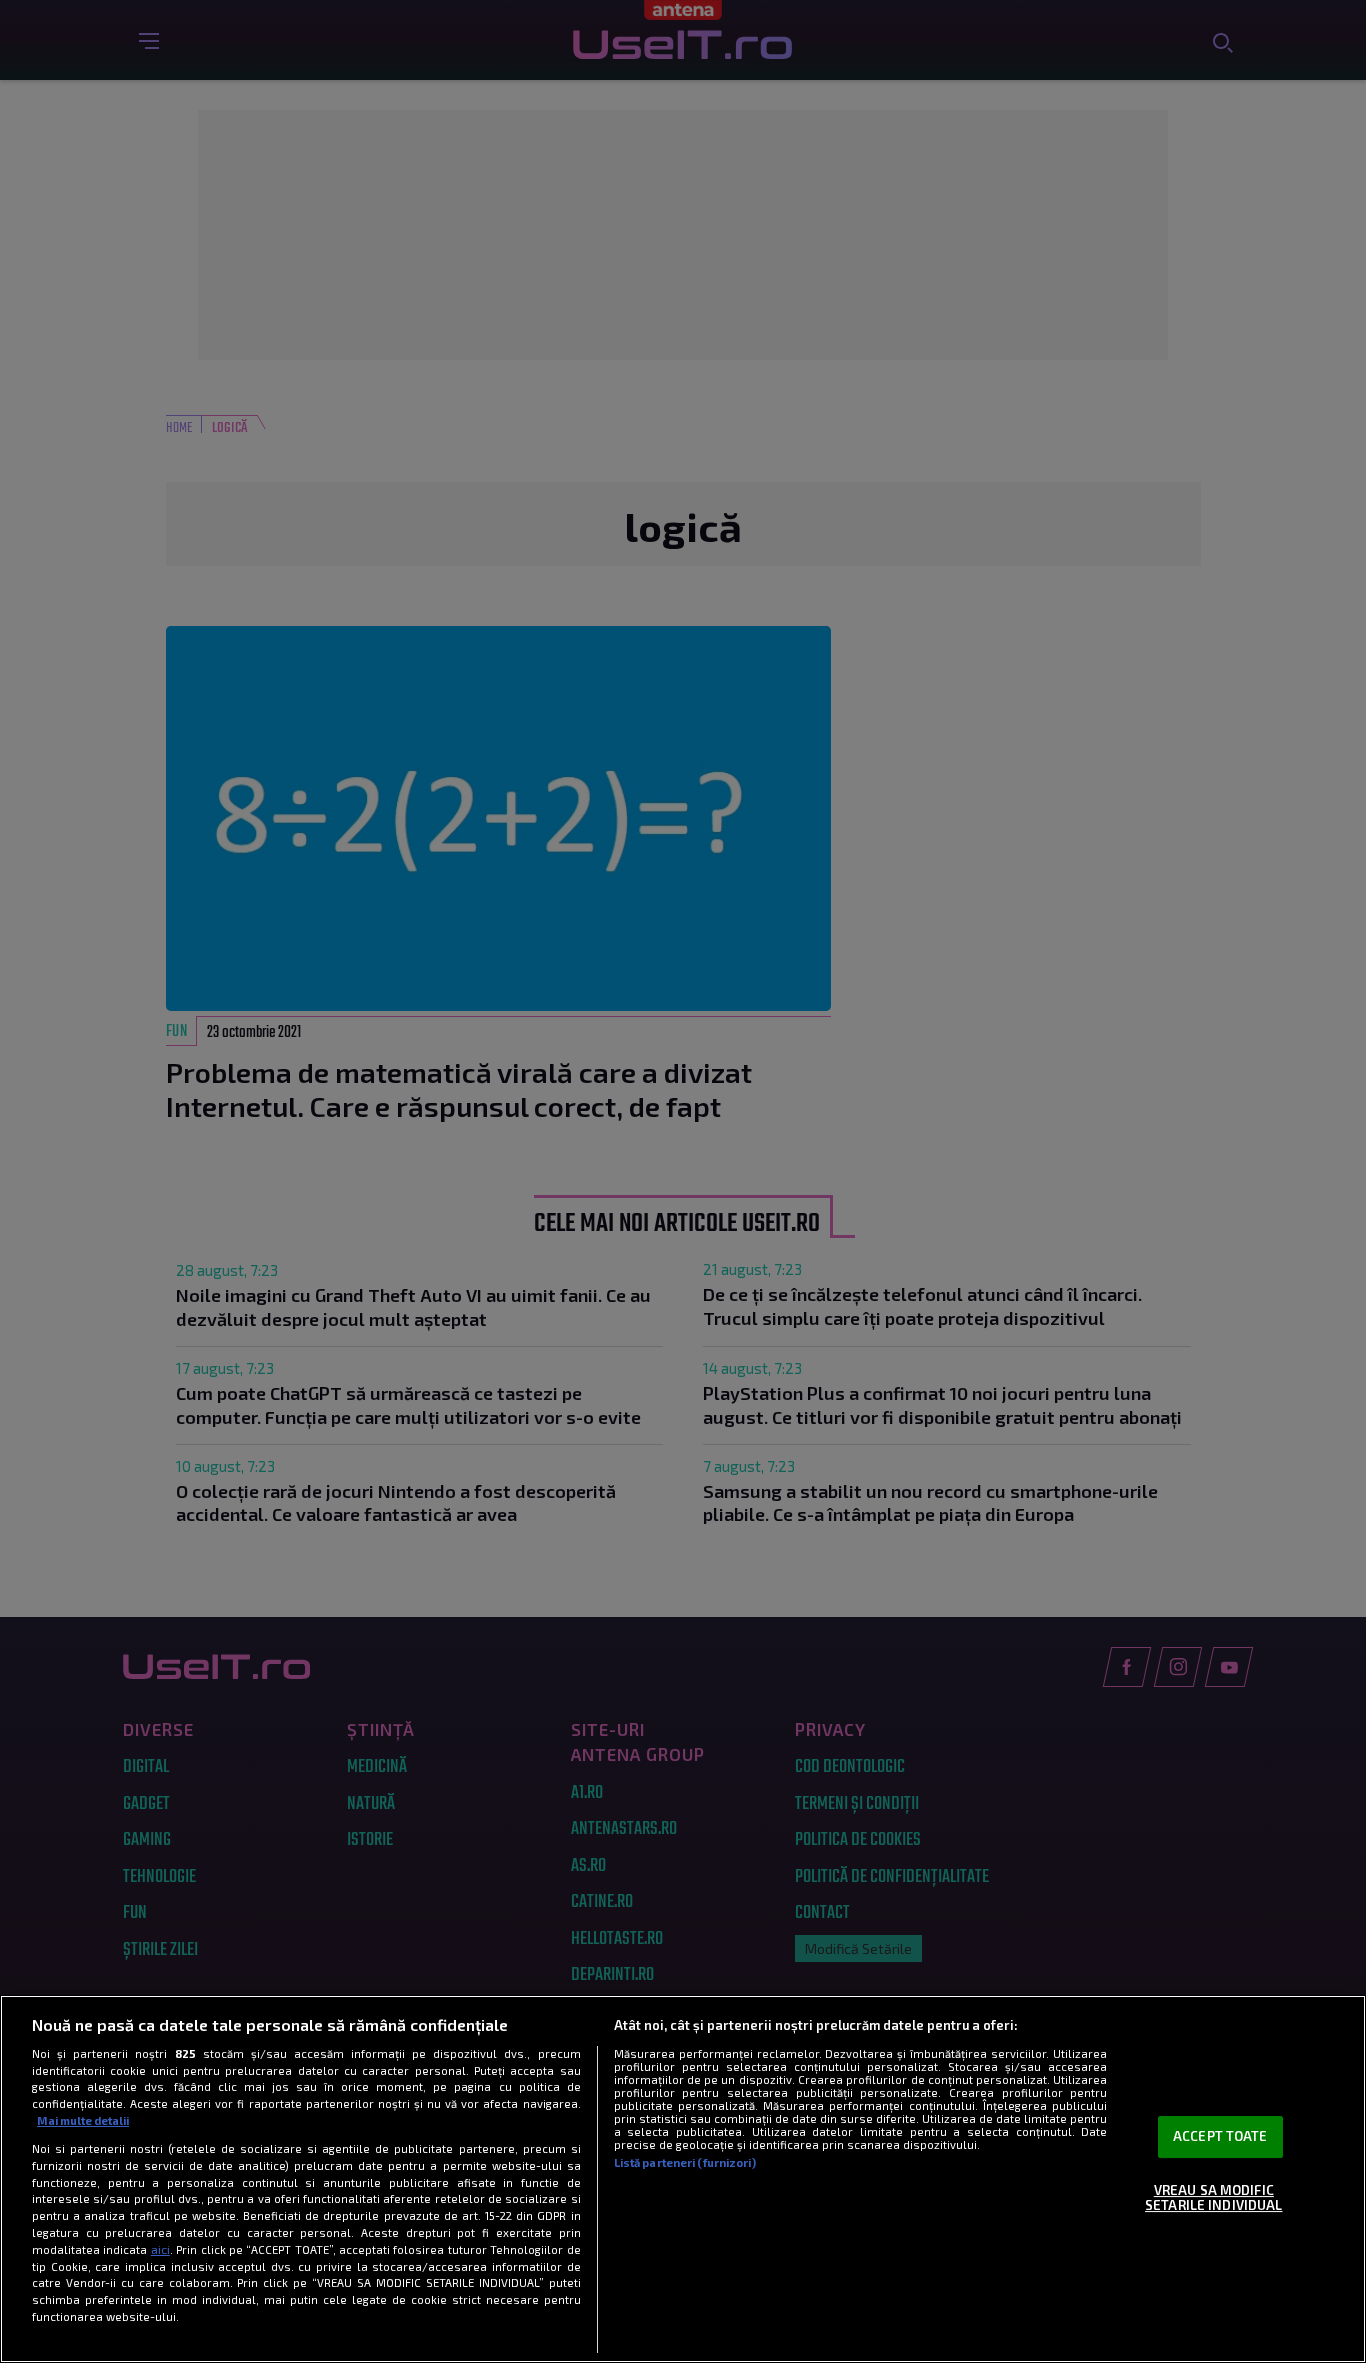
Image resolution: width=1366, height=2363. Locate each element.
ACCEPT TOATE (1220, 2136)
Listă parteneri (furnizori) (685, 2162)
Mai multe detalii (83, 2120)
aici (160, 2249)
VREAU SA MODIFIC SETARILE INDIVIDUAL (1213, 2198)
